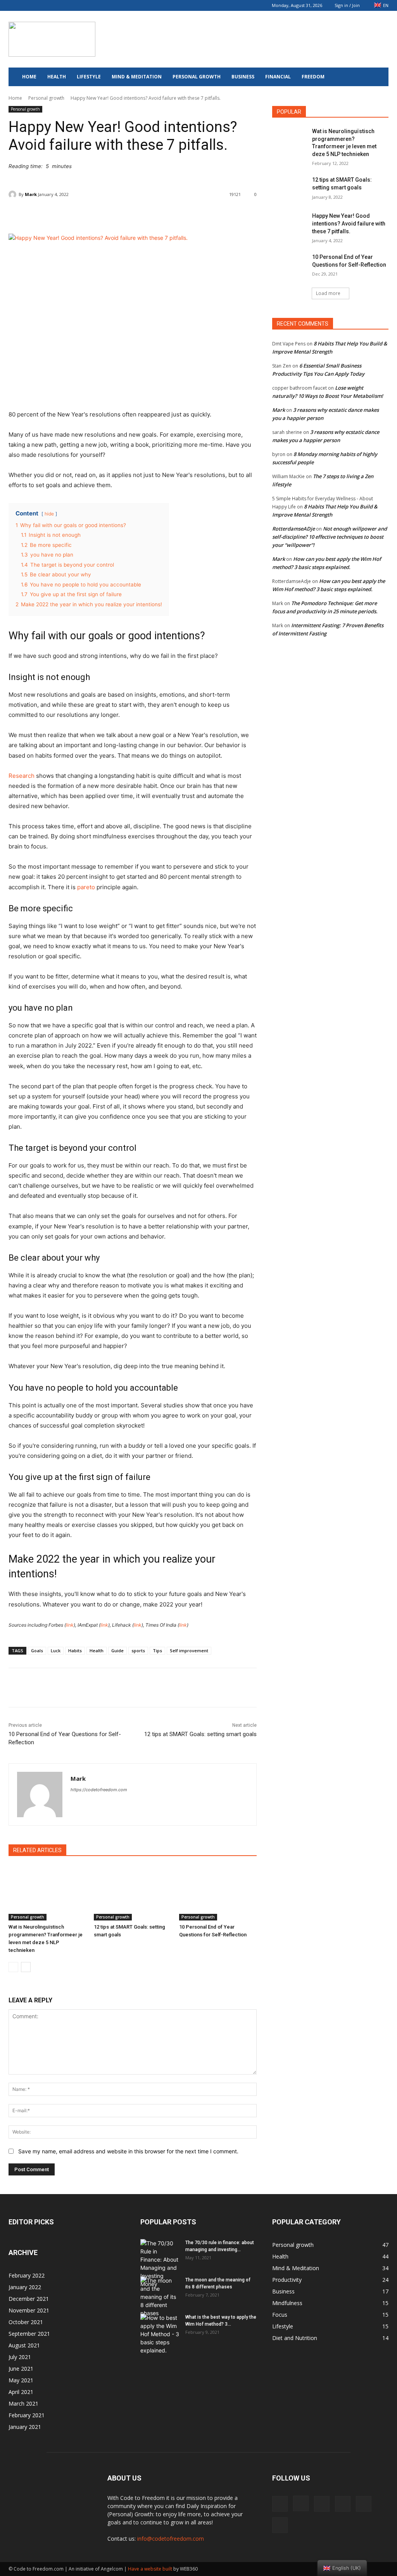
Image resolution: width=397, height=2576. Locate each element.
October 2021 (26, 2322)
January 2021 (25, 2427)
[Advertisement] (247, 39)
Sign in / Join (347, 5)
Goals (37, 1651)
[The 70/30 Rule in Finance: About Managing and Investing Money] (160, 2264)
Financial (278, 77)
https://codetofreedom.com (99, 1790)
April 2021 (21, 2392)
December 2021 (29, 2299)
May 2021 (21, 2380)
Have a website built (150, 2569)
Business (243, 77)
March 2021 (23, 2403)
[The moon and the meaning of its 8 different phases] (160, 2297)
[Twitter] (78, 5)
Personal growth (197, 77)
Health (57, 77)
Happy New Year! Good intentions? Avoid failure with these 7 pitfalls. (349, 223)
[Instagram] (27, 5)
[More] (206, 214)
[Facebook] (14, 5)
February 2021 (27, 2415)
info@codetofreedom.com (171, 2539)
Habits (75, 1651)
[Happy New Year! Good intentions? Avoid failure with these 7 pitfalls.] (290, 225)
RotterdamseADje (293, 529)
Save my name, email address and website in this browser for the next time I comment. (128, 2151)
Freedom (313, 77)
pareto (86, 887)
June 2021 (21, 2369)
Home (29, 77)
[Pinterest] (53, 5)
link (70, 1625)
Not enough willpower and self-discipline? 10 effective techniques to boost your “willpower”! (330, 537)
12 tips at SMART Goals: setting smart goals (200, 1734)
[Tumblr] (66, 5)
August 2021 (24, 2345)
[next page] (26, 1967)
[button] (379, 77)
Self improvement (189, 1651)
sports (138, 1651)
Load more (328, 293)
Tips (157, 1651)
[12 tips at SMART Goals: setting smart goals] (133, 1893)
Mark (31, 194)
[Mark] (14, 194)
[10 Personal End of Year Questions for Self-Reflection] (218, 1893)
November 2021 (29, 2310)
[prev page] (13, 1967)
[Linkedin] (40, 5)
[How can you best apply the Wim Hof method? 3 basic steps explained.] (160, 2334)
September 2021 (29, 2334)
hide (49, 514)
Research (22, 776)
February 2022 (27, 2275)
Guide (117, 1651)
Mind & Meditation (137, 77)
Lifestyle (89, 77)
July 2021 (20, 2357)
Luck (56, 1651)
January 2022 (25, 2287)
